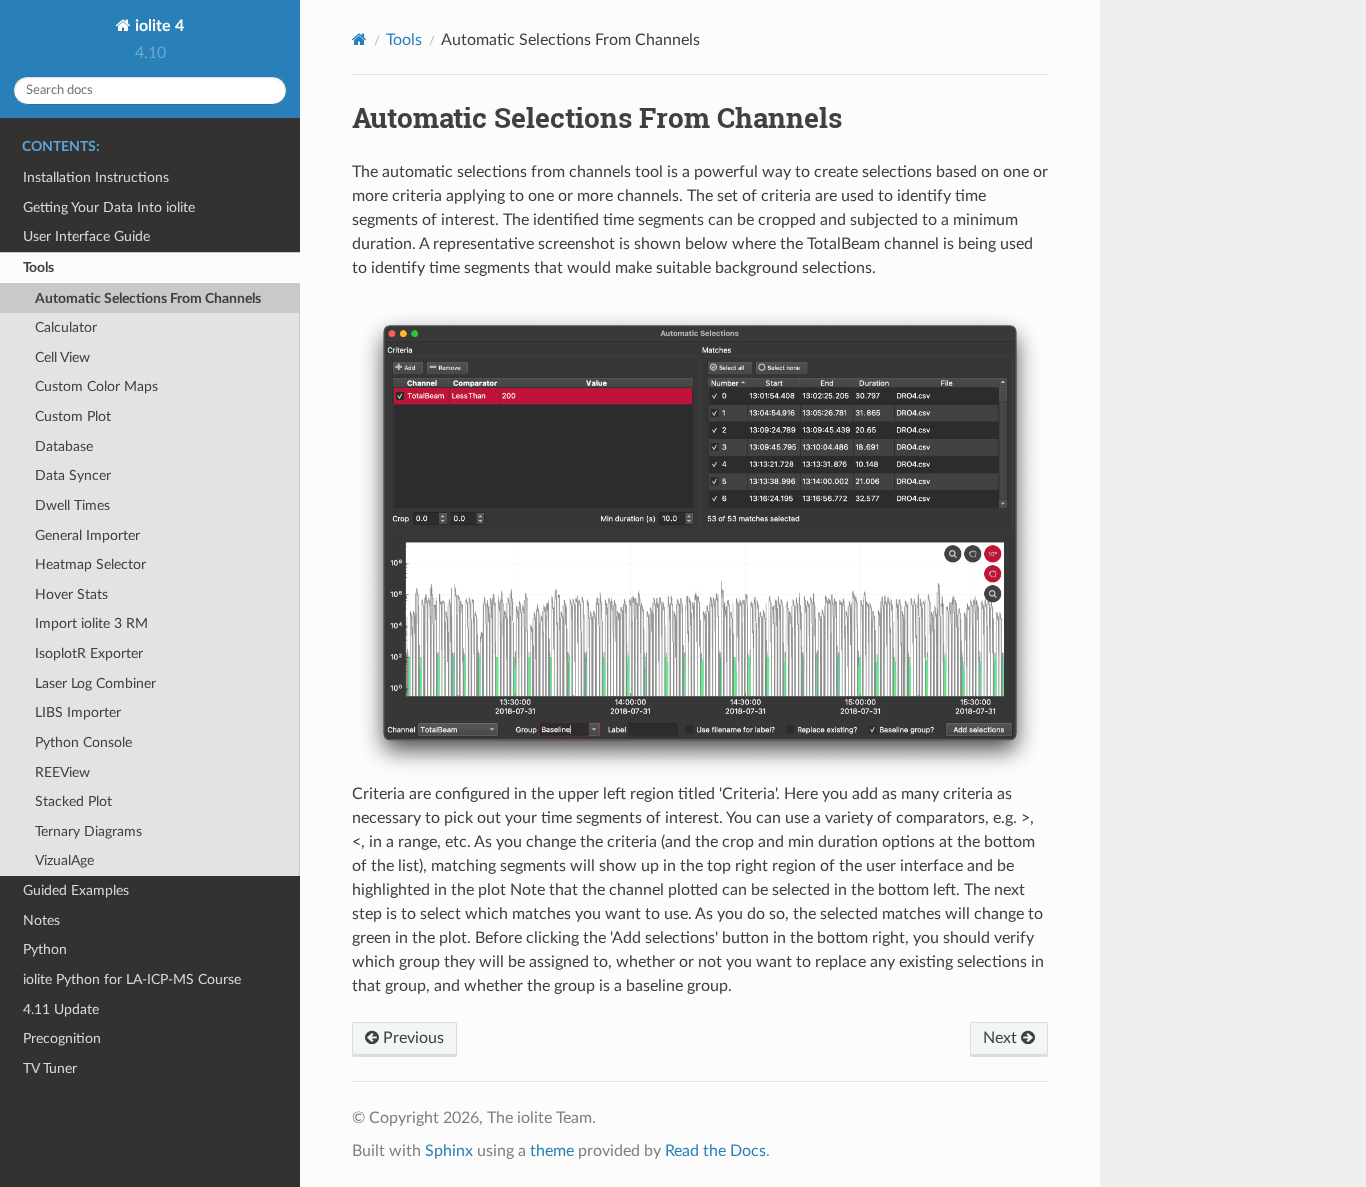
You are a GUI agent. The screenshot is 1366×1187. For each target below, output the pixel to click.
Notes (41, 920)
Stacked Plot (73, 801)
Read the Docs (715, 1151)
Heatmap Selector (90, 564)
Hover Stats (71, 594)
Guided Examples (76, 890)
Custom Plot (73, 416)
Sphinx (449, 1151)
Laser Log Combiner (95, 683)
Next (1002, 1038)
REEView (62, 772)
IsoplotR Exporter (89, 653)
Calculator (66, 327)
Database (64, 446)
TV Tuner (50, 1068)
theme (552, 1151)
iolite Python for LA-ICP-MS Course (132, 979)
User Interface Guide (86, 236)
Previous (411, 1038)
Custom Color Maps (96, 386)
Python (45, 949)
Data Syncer (73, 475)
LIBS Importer (78, 712)
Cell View (62, 357)
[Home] (359, 39)
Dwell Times (72, 505)
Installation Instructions (96, 177)
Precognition (62, 1038)
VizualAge (64, 860)
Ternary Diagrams (88, 831)
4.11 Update (61, 1009)
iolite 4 (157, 26)
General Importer (87, 535)
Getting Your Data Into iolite (109, 207)
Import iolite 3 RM (91, 623)
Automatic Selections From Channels (148, 298)
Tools (38, 267)
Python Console (83, 742)
